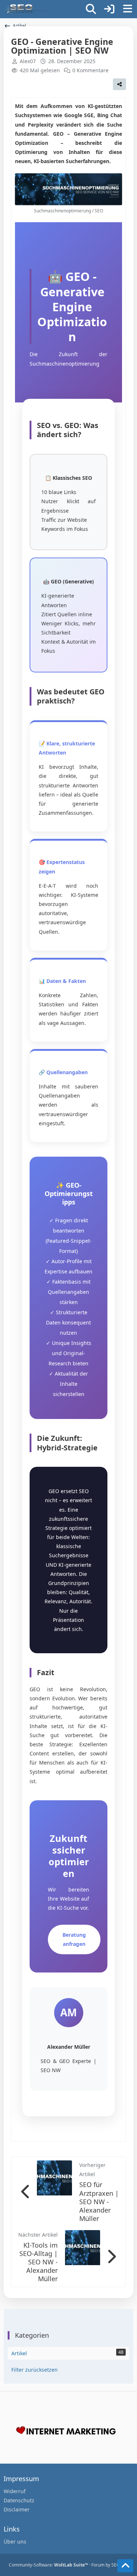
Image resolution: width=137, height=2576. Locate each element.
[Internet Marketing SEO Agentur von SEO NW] (68, 2432)
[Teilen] (119, 84)
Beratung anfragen (74, 1939)
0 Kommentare (90, 70)
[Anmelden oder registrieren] (109, 9)
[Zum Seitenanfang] (125, 2566)
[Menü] (128, 9)
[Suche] (91, 9)
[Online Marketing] (26, 9)
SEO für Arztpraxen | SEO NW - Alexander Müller (99, 2201)
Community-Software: (48, 2565)
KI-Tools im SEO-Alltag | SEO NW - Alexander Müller (39, 2262)
